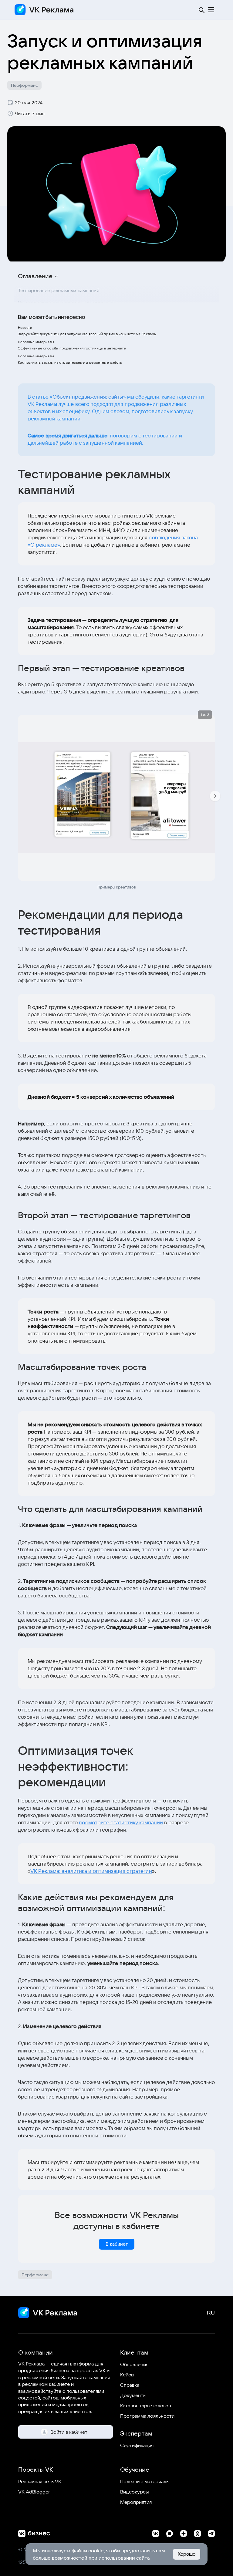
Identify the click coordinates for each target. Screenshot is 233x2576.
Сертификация (137, 2445)
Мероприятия (136, 2502)
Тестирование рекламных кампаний (59, 290)
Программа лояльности (147, 2416)
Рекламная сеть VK (40, 2481)
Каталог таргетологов (145, 2406)
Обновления (134, 2364)
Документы (133, 2395)
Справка (130, 2385)
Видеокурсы (135, 2492)
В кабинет (117, 2244)
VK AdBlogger (34, 2492)
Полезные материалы (145, 2481)
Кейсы (127, 2375)
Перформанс (24, 85)
